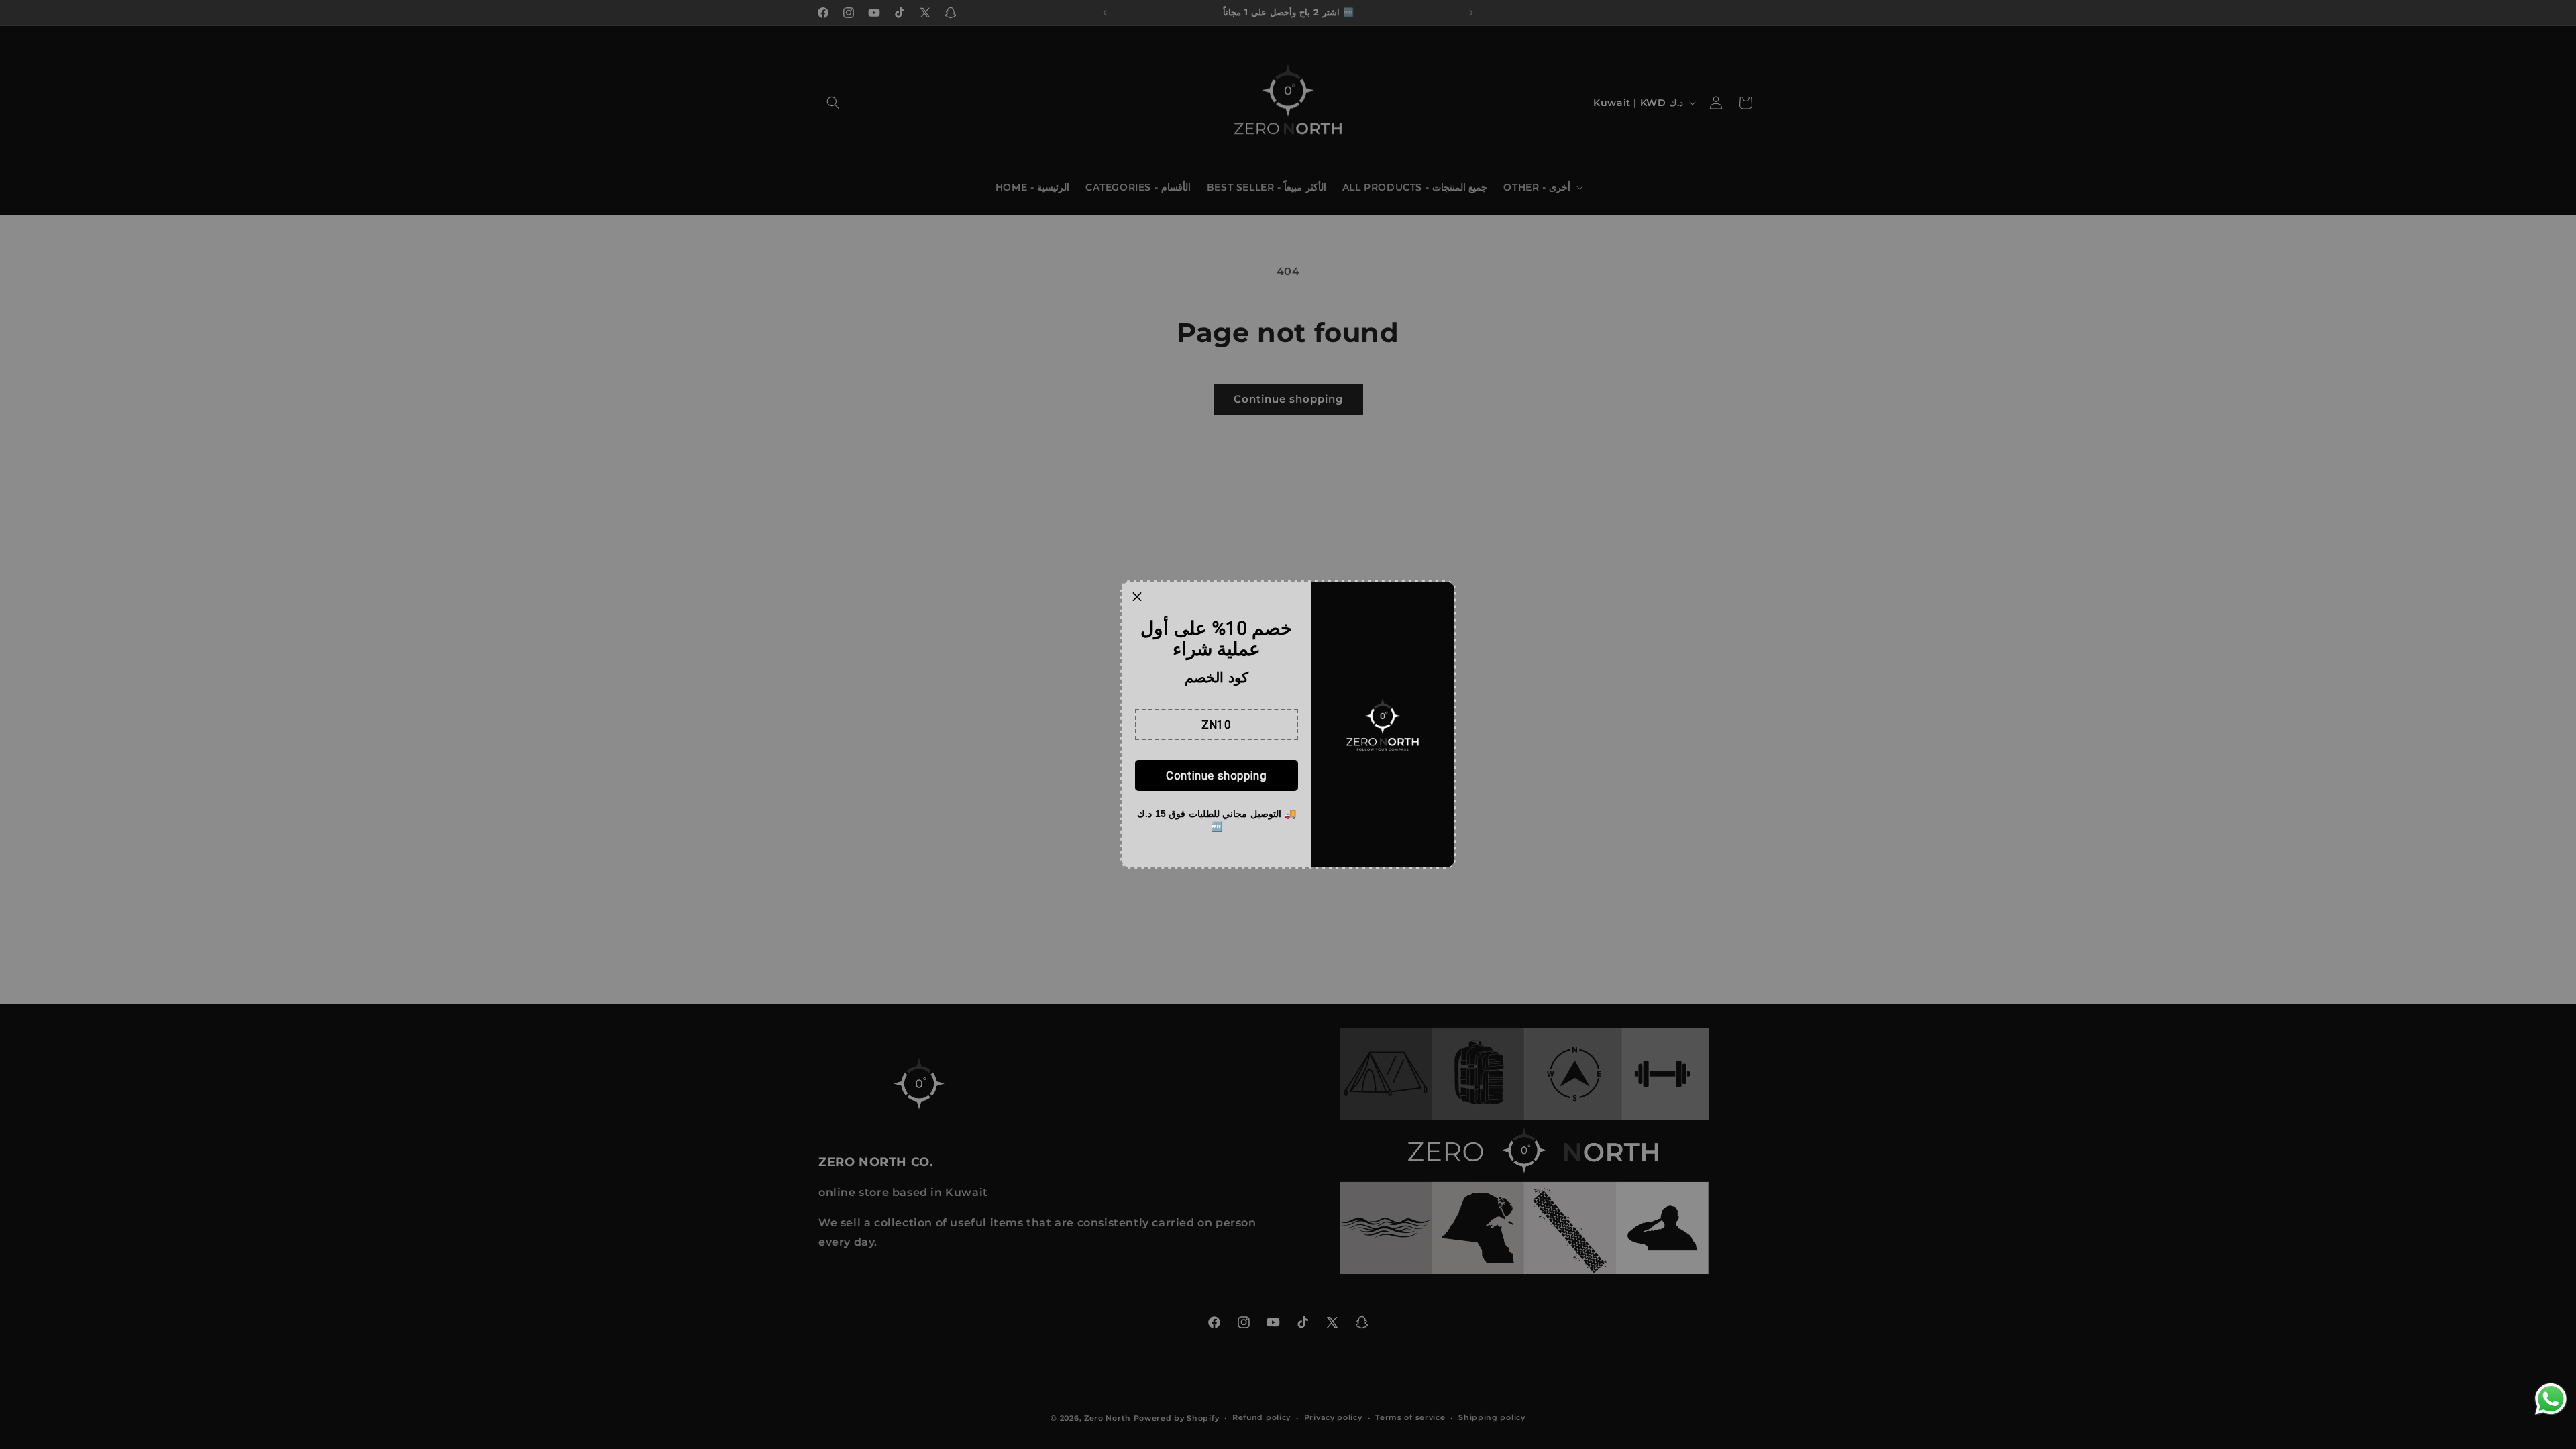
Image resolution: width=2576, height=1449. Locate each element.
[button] (1217, 724)
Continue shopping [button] (1216, 775)
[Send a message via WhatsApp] (2551, 1399)
